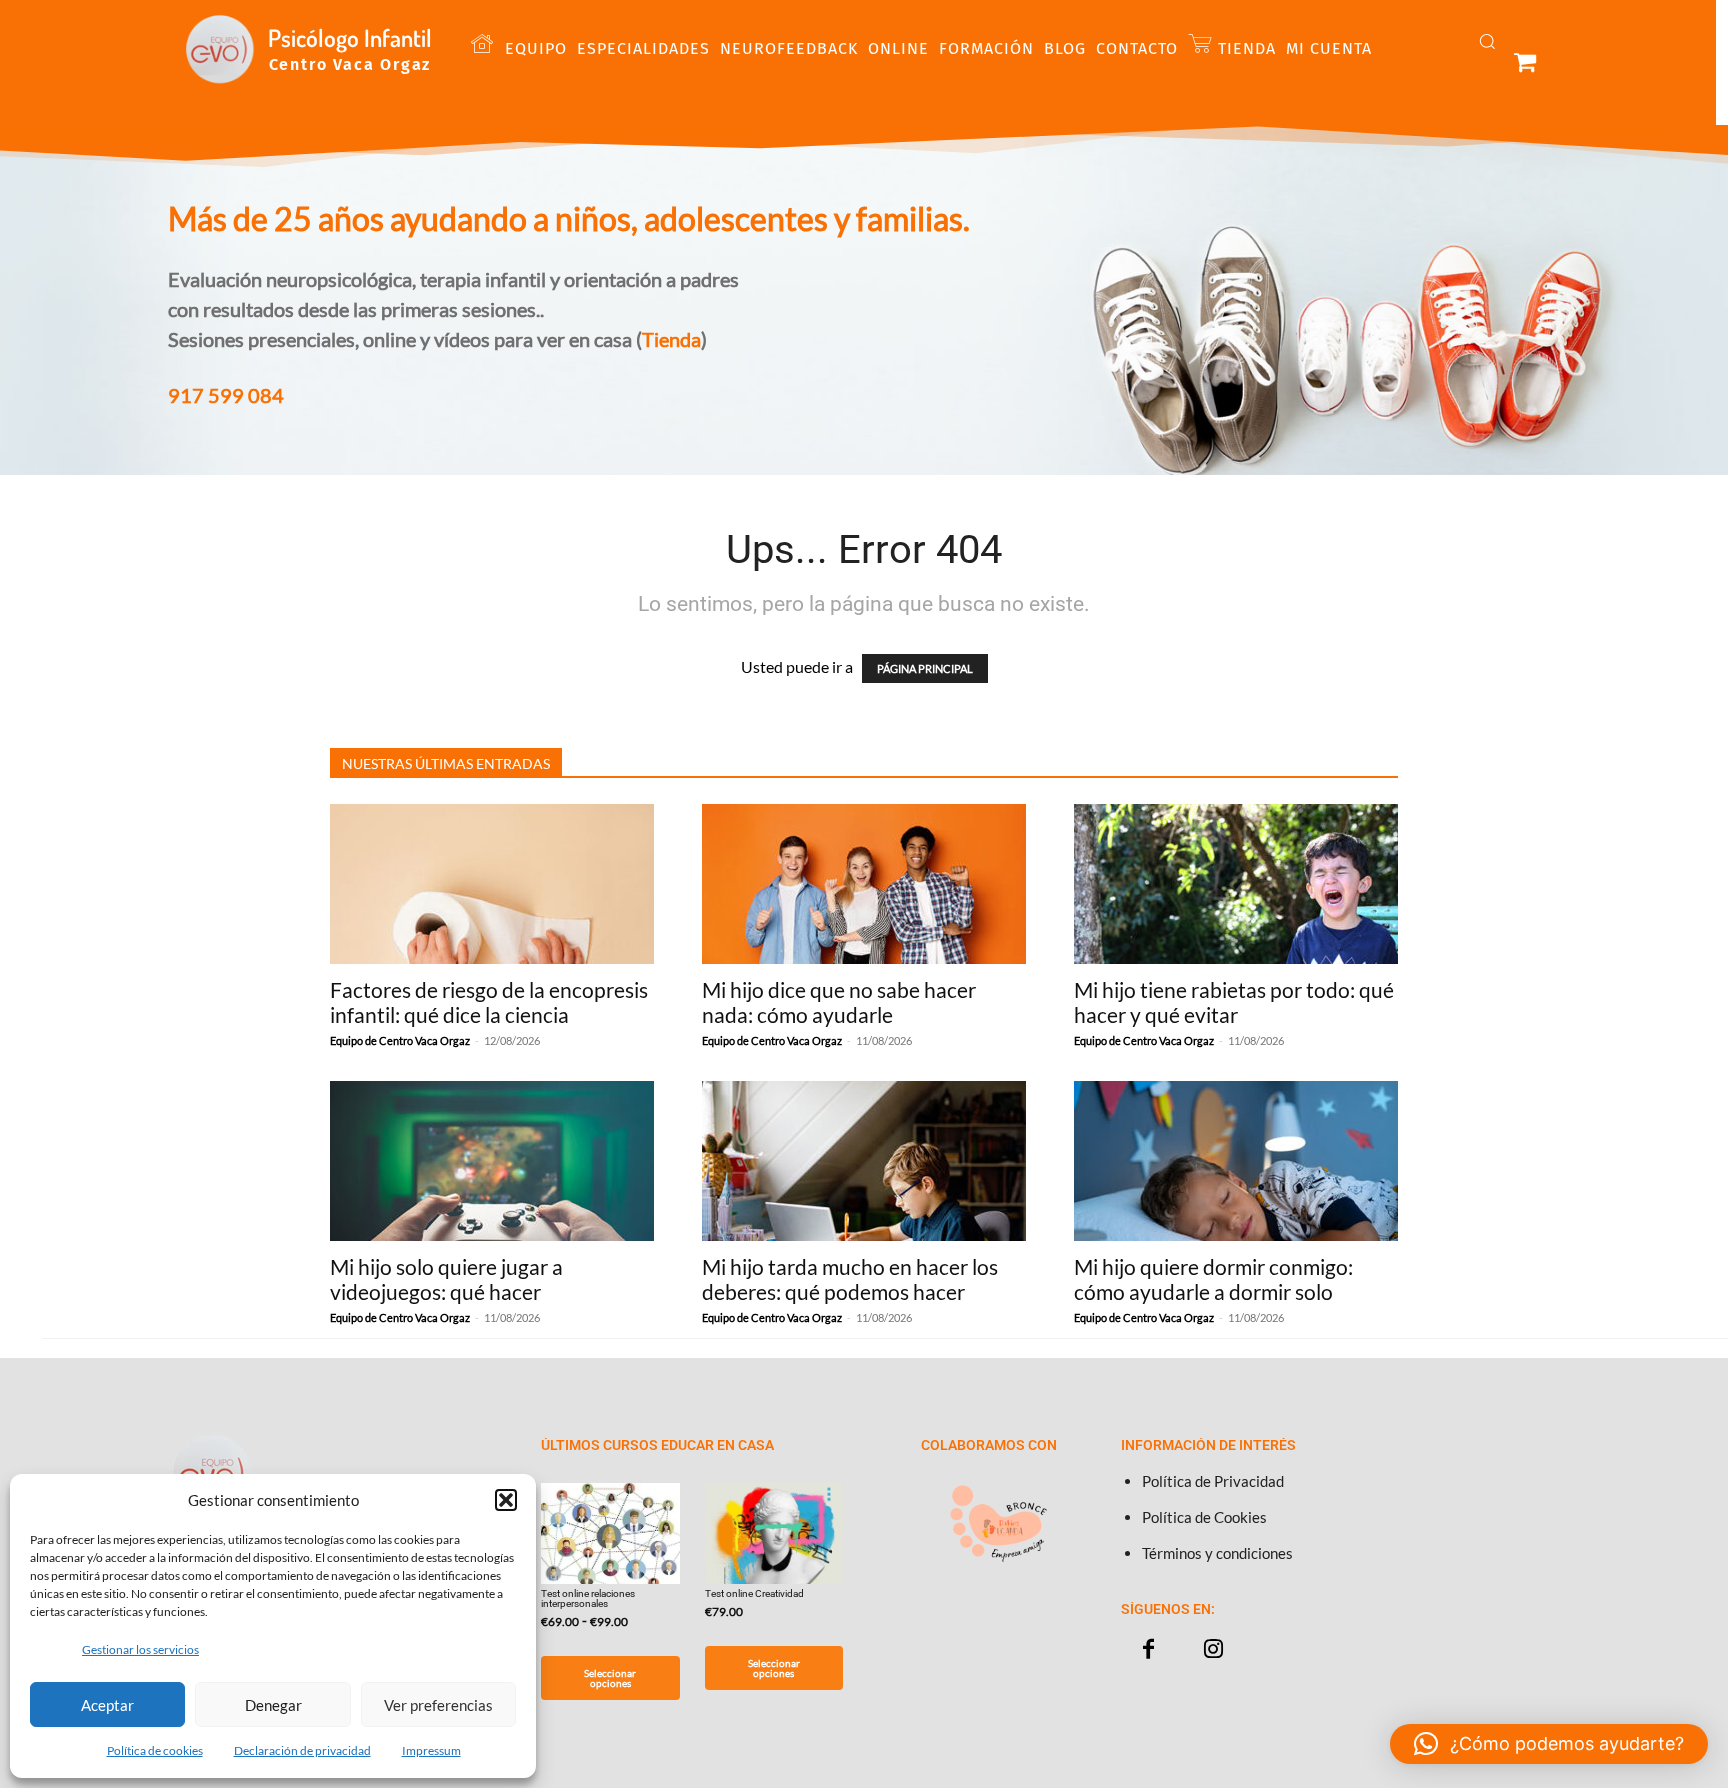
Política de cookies (155, 1750)
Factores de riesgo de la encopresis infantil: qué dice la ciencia (489, 1002)
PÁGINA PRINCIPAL (925, 668)
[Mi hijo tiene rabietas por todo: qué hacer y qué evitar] (1236, 884)
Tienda (671, 339)
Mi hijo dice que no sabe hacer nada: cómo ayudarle (839, 1002)
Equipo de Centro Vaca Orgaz (400, 1040)
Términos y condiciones (1217, 1553)
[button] (506, 1500)
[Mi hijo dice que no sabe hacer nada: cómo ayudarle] (864, 884)
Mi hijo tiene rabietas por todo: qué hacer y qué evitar (1234, 1002)
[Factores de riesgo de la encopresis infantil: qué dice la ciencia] (492, 884)
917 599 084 (226, 395)
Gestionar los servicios (140, 1649)
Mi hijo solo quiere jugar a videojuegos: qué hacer (446, 1279)
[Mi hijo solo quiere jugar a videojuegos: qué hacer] (492, 1161)
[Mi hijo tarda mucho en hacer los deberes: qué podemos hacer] (864, 1161)
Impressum (431, 1750)
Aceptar (107, 1705)
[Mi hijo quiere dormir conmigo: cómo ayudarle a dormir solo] (1236, 1161)
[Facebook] (1148, 1649)
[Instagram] (1213, 1649)
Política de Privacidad (1213, 1481)
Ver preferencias (438, 1705)
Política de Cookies (1204, 1517)
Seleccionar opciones (610, 1678)
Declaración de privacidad (302, 1750)
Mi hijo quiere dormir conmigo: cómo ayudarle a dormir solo (1213, 1279)
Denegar (273, 1705)
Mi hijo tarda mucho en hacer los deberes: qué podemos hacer (850, 1279)
